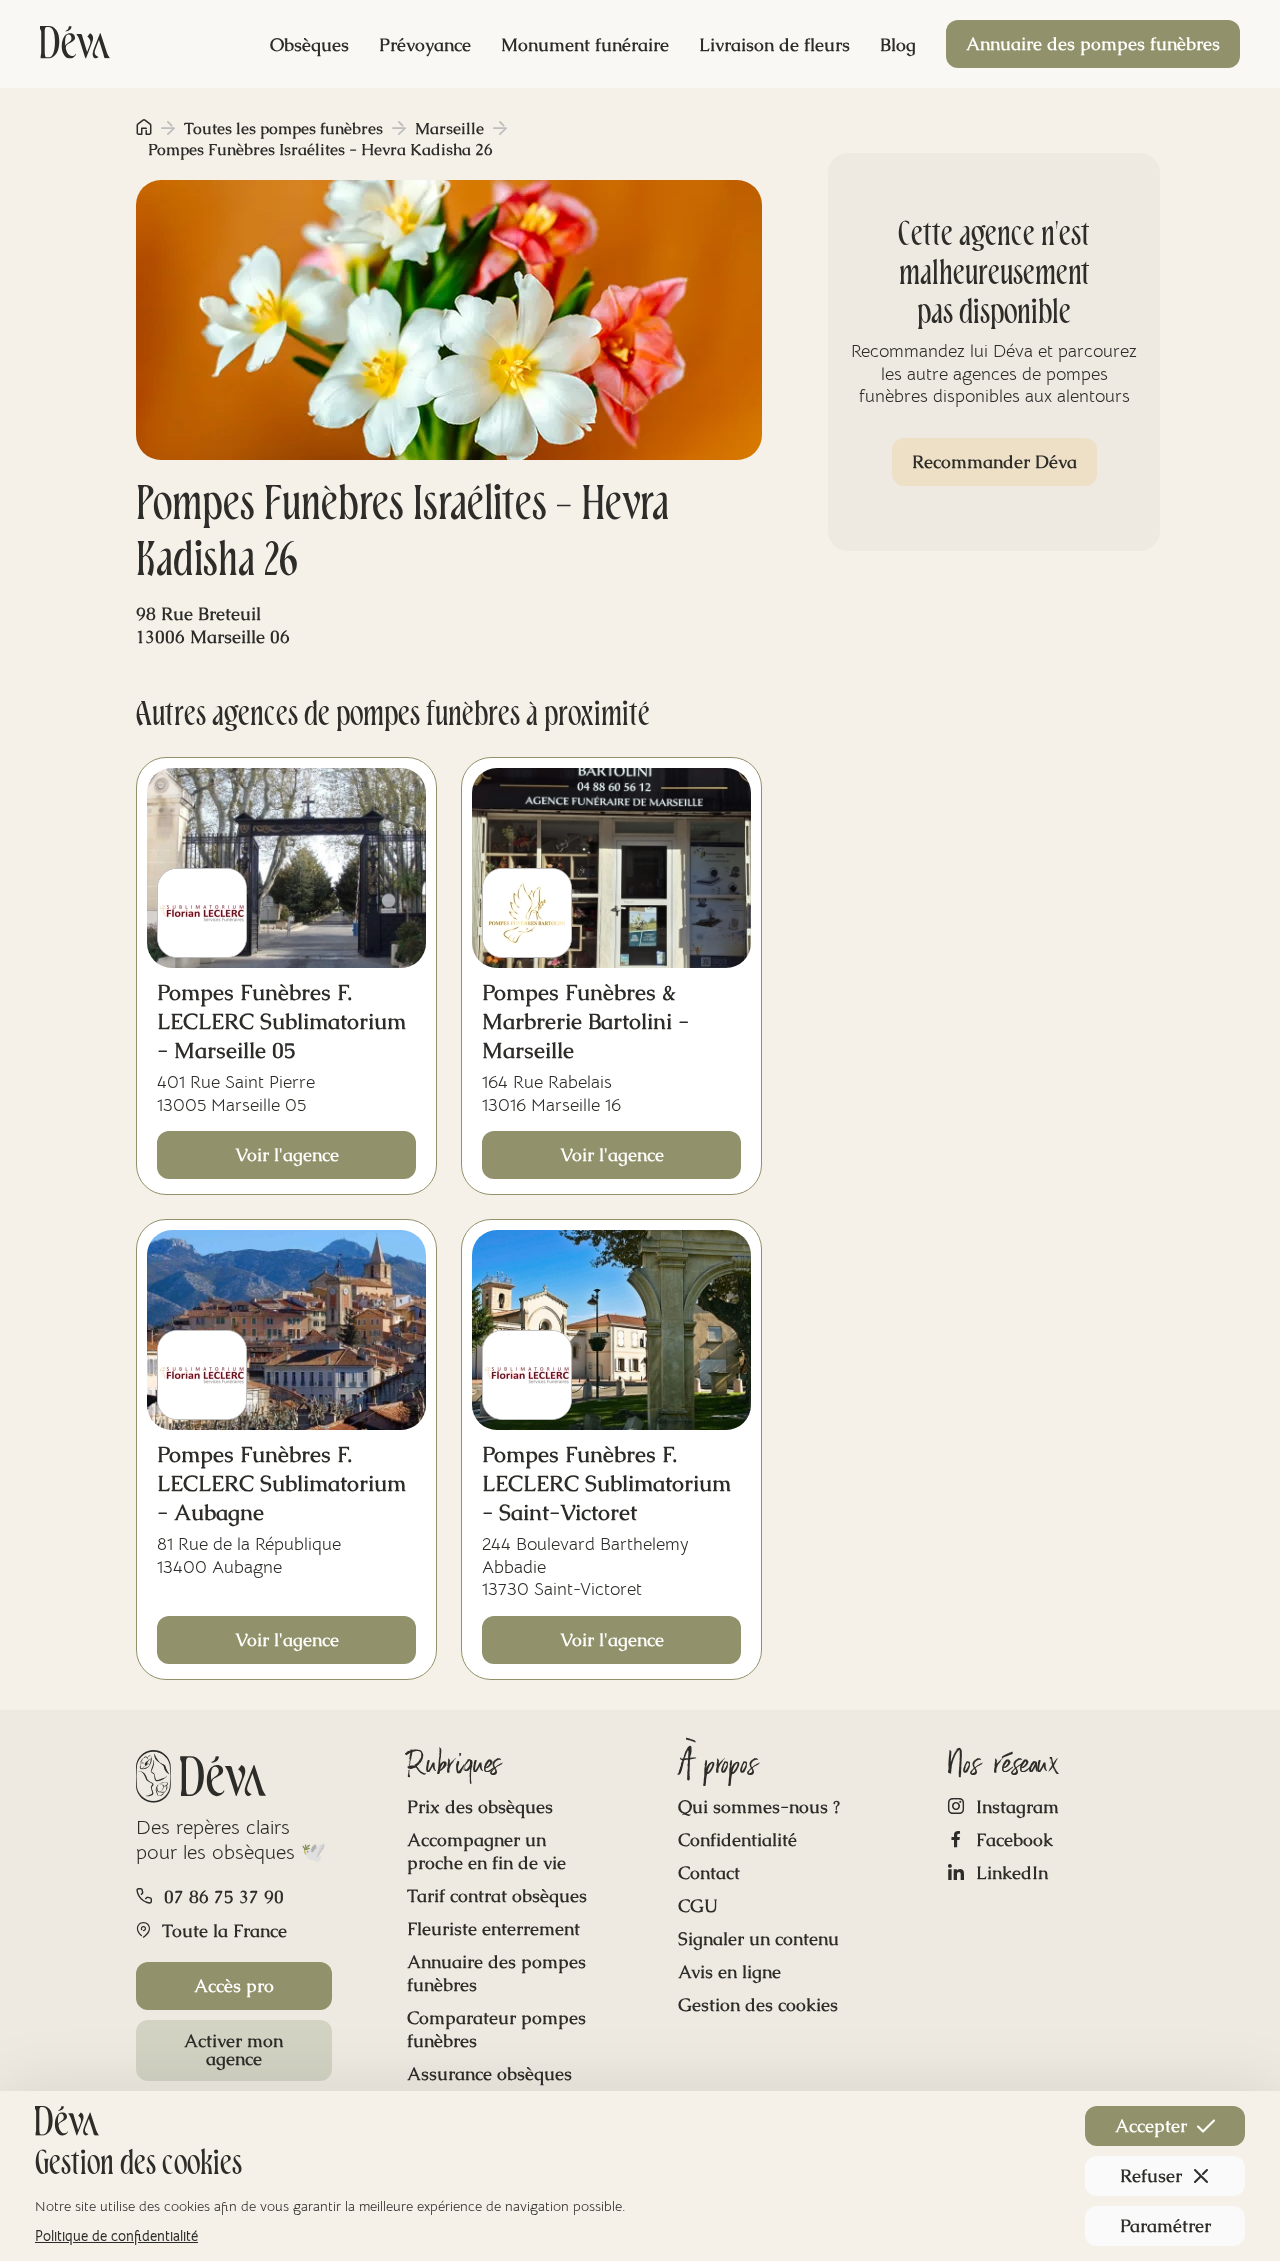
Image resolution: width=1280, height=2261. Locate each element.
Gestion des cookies (758, 2004)
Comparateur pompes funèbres (496, 2029)
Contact (709, 1872)
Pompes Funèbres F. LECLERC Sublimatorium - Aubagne (281, 1483)
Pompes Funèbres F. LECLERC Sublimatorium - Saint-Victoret (606, 1483)
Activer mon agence (233, 2049)
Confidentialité (737, 1839)
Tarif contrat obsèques (497, 1895)
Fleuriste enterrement (493, 1928)
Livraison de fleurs (774, 44)
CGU (698, 1905)
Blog (898, 44)
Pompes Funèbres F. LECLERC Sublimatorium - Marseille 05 (281, 1021)
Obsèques (309, 44)
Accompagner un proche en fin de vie (486, 1851)
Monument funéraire (585, 44)
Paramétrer (1165, 2225)
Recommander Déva (994, 461)
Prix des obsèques (480, 1806)
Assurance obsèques (489, 2073)
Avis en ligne (729, 1971)
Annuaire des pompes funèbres (1093, 43)
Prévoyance (425, 44)
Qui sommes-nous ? (759, 1806)
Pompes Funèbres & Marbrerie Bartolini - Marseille (585, 1021)
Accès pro (234, 1985)
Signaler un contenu (758, 1938)
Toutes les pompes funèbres (283, 128)
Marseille (449, 128)
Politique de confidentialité (116, 2236)
